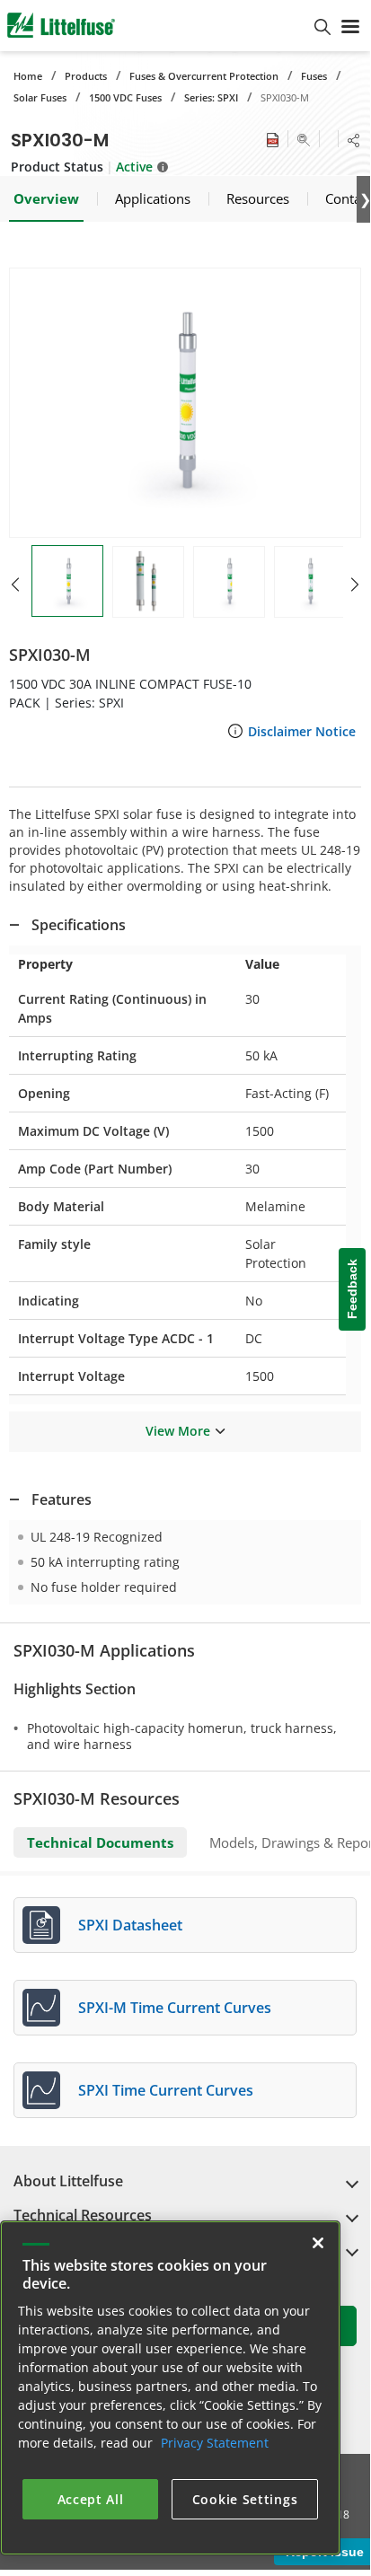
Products (86, 76)
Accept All (91, 2499)
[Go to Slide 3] (229, 582)
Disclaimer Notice (302, 731)
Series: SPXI (211, 97)
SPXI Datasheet (130, 1925)
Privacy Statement (215, 2443)
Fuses (314, 76)
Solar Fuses (40, 97)
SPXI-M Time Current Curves (175, 2008)
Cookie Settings (245, 2499)
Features (62, 1499)
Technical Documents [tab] (100, 1842)
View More (178, 1431)
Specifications (79, 925)
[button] (185, 403)
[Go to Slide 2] (148, 582)
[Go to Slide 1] (67, 581)
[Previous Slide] (15, 585)
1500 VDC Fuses (125, 97)
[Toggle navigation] (350, 25)
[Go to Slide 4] (310, 582)
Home (28, 76)
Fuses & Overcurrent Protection (204, 76)
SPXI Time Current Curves (166, 2090)
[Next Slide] (355, 585)
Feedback (352, 1290)
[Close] (318, 2243)
